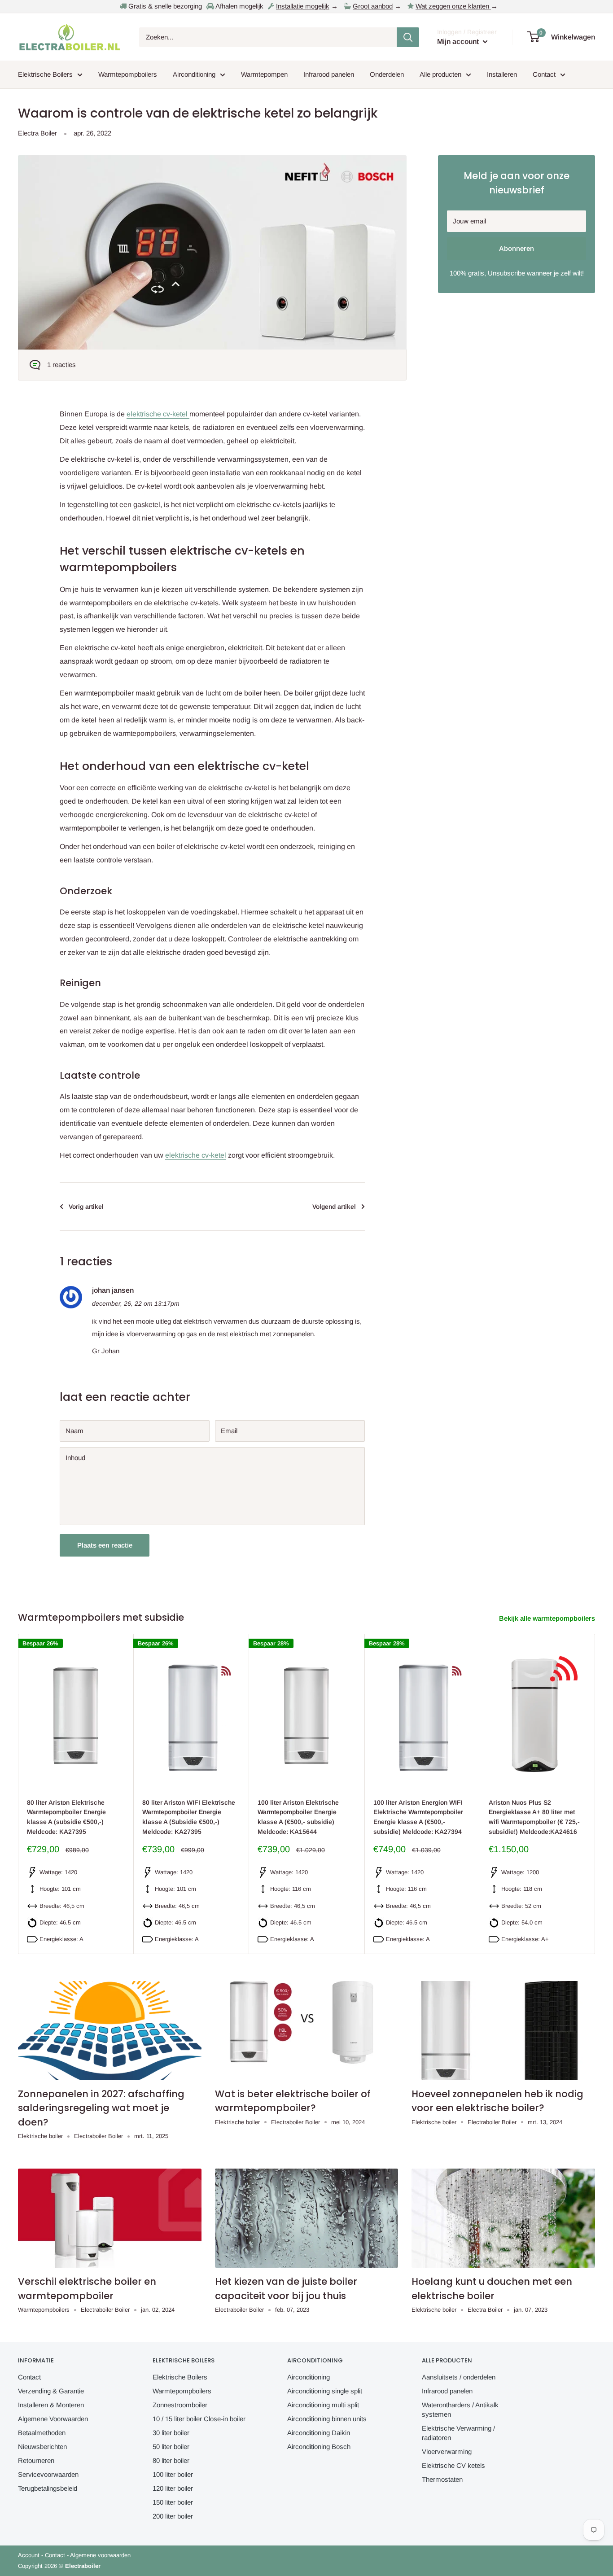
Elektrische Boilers (45, 74)
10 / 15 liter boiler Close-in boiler (199, 2419)
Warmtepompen (264, 74)
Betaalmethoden (42, 2433)
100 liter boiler (173, 2474)
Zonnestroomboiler (180, 2405)
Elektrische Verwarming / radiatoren (458, 2433)
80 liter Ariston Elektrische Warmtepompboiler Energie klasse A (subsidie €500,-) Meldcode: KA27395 (66, 1817)
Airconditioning (194, 74)
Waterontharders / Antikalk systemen (460, 2410)
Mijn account (459, 42)
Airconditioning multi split (323, 2405)
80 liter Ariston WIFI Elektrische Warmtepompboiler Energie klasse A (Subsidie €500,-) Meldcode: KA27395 (189, 1817)
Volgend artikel (334, 1207)
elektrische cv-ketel (158, 414)
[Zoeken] (408, 37)
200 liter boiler (173, 2516)
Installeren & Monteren (51, 2405)
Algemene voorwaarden (100, 2555)
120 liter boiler (173, 2488)
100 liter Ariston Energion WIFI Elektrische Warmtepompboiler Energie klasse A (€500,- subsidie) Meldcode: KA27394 (418, 1817)
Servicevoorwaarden (48, 2474)
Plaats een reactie (105, 1545)
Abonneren (517, 248)
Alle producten (440, 74)
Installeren (502, 74)
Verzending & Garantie (51, 2391)
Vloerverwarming (447, 2451)
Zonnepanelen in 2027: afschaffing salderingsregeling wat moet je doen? (101, 2108)
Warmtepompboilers (128, 74)
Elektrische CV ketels (453, 2465)
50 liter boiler (171, 2447)
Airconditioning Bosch (319, 2447)
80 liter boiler (171, 2460)
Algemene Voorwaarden (53, 2419)
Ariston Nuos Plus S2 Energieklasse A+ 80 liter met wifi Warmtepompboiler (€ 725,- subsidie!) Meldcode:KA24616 (534, 1817)
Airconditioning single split (325, 2391)
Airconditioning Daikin (319, 2433)
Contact (544, 74)
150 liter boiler (173, 2502)
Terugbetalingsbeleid (48, 2488)
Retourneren (36, 2460)
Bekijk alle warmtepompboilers (548, 1618)
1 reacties (61, 365)
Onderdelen (387, 74)
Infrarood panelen (329, 74)
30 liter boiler (171, 2433)
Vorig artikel (86, 1207)
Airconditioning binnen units (327, 2419)
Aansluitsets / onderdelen (459, 2377)
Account (29, 2555)
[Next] (595, 1794)
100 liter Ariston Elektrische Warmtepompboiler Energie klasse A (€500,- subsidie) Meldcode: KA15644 (298, 1817)
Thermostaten (442, 2479)
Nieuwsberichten (42, 2447)
